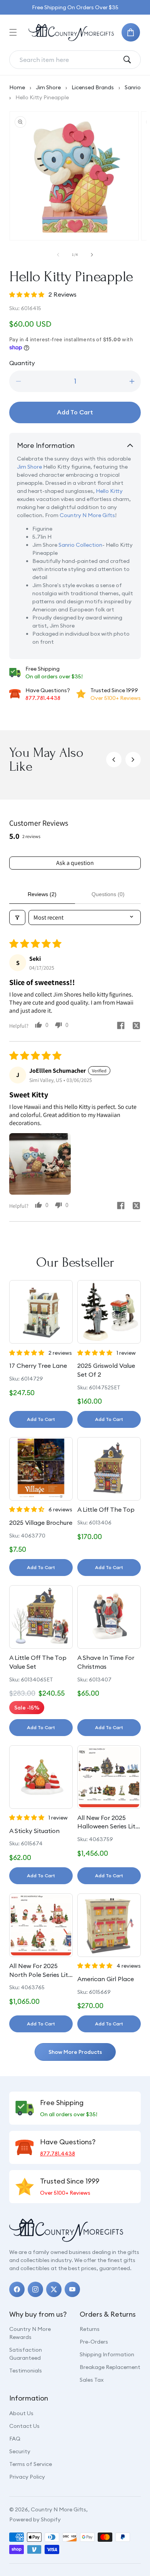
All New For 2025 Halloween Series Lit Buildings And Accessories (106, 1822)
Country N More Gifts (87, 515)
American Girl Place (106, 1979)
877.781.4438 (43, 698)
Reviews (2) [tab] (42, 894)
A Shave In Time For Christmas (106, 1662)
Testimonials (26, 2371)
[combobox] (69, 60)
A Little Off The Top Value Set (38, 1662)
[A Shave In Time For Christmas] (109, 1617)
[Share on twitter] (136, 1027)
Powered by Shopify (35, 2519)
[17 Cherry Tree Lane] (41, 1312)
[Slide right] (92, 255)
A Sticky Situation (34, 1831)
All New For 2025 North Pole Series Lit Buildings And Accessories (39, 1970)
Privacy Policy (27, 2477)
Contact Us (24, 2426)
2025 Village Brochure (41, 1523)
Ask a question (75, 863)
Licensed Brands (93, 87)
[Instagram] (35, 2289)
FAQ (15, 2439)
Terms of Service (31, 2464)
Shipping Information (107, 2354)
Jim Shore (48, 87)
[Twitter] (54, 2289)
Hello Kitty (109, 491)
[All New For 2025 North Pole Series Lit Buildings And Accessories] (41, 1925)
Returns (90, 2329)
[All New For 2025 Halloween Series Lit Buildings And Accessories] (109, 1777)
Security (20, 2451)
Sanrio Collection (80, 545)
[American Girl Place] (109, 1925)
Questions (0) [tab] (108, 894)
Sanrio (133, 87)
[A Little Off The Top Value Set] (41, 1617)
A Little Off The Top (106, 1509)
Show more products (75, 2052)
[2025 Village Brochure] (41, 1469)
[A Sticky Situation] (41, 1777)
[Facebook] (17, 2289)
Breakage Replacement (110, 2367)
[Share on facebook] (121, 1026)
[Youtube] (72, 2289)
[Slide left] (58, 255)
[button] (13, 32)
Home (17, 87)
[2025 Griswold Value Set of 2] (109, 1312)
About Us (21, 2413)
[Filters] (17, 917)
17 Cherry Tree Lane (38, 1366)
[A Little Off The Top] (109, 1469)
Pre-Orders (94, 2342)
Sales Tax (92, 2380)
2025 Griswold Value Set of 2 (106, 1370)
